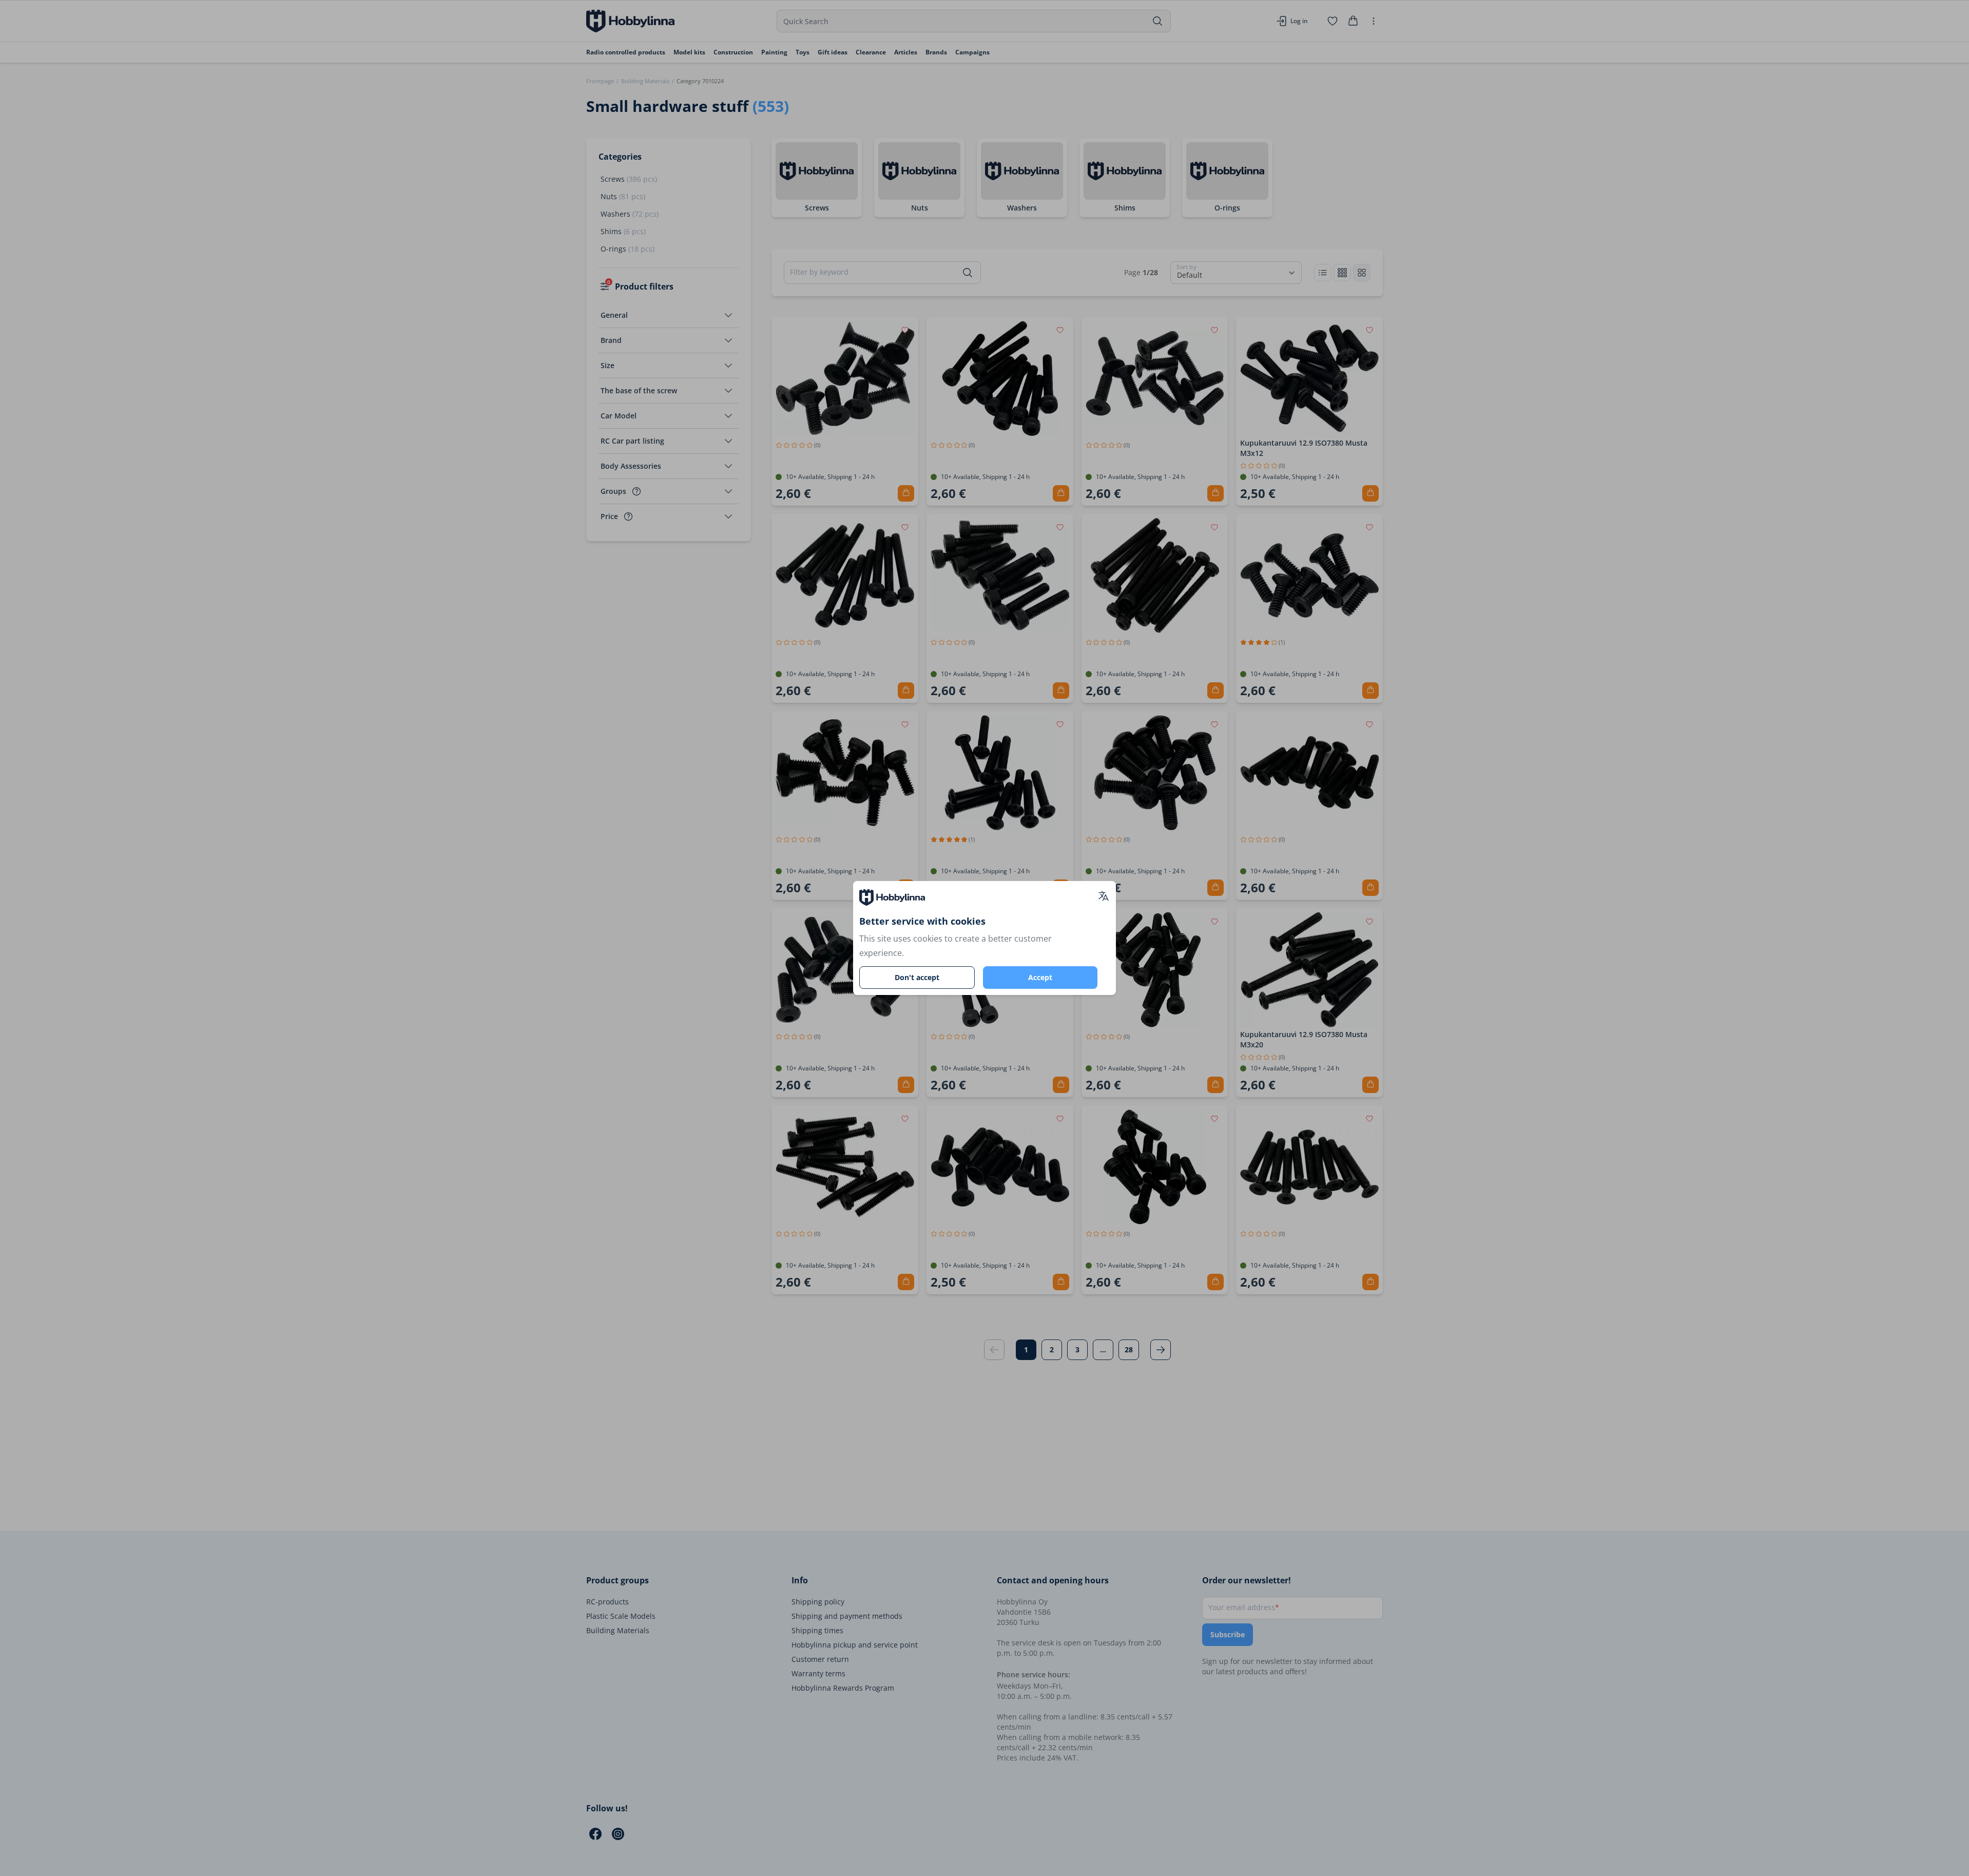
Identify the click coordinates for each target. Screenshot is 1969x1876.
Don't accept (917, 977)
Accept (1040, 977)
